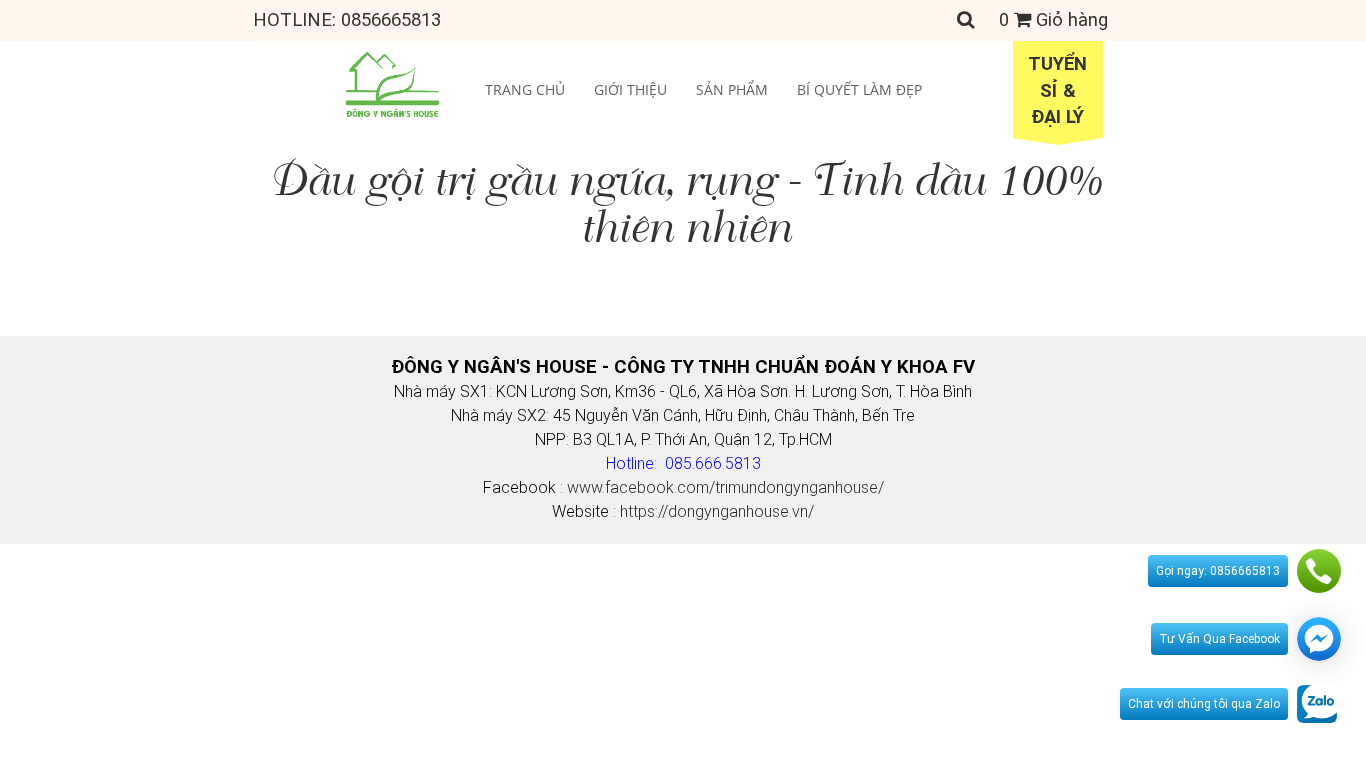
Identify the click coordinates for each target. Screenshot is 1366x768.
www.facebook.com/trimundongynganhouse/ (725, 487)
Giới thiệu (630, 89)
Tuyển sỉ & (1057, 90)
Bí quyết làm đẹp (859, 89)
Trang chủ (525, 89)
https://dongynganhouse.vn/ (717, 511)
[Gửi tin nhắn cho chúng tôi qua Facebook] (1319, 639)
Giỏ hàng (1053, 20)
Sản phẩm (732, 89)
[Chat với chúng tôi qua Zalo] (1317, 703)
